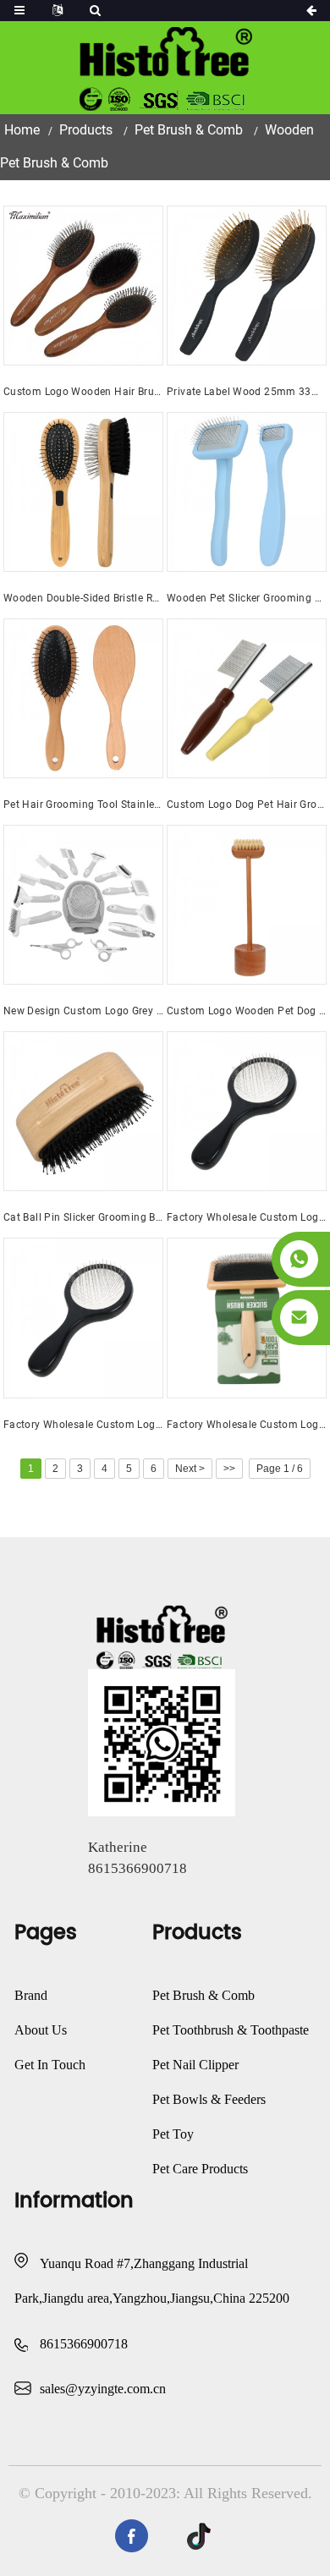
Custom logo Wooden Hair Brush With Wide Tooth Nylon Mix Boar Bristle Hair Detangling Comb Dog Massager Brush (83, 392)
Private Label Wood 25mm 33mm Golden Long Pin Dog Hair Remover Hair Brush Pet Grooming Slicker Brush (247, 392)
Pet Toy (173, 2134)
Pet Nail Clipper (195, 2065)
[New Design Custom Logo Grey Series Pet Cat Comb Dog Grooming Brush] (83, 905)
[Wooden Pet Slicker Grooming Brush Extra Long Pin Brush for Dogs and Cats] (247, 492)
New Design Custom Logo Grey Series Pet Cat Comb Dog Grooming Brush (83, 1011)
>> (229, 1469)
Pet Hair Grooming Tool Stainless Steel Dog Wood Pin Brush (83, 805)
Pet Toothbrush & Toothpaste (231, 2030)
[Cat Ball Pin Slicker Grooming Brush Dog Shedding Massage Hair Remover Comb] (83, 1111)
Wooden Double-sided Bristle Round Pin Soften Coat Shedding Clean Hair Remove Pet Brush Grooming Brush (83, 598)
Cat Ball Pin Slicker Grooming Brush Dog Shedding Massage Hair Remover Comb (83, 1217)
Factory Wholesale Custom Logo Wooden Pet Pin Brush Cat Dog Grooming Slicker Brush (247, 1425)
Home (22, 130)
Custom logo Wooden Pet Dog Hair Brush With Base (247, 1011)
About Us (41, 2030)
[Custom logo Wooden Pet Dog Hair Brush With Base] (247, 905)
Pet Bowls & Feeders (209, 2099)
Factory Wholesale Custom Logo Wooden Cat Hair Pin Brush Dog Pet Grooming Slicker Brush (247, 1217)
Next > (190, 1469)
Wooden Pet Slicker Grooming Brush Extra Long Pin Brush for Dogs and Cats (247, 598)
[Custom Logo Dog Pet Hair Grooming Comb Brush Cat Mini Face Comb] (247, 698)
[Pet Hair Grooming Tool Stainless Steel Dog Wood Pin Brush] (83, 698)
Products (86, 130)
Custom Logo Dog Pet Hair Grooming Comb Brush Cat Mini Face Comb (247, 805)
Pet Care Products (200, 2169)
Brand (31, 1995)
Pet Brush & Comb (189, 130)
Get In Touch (50, 2065)
